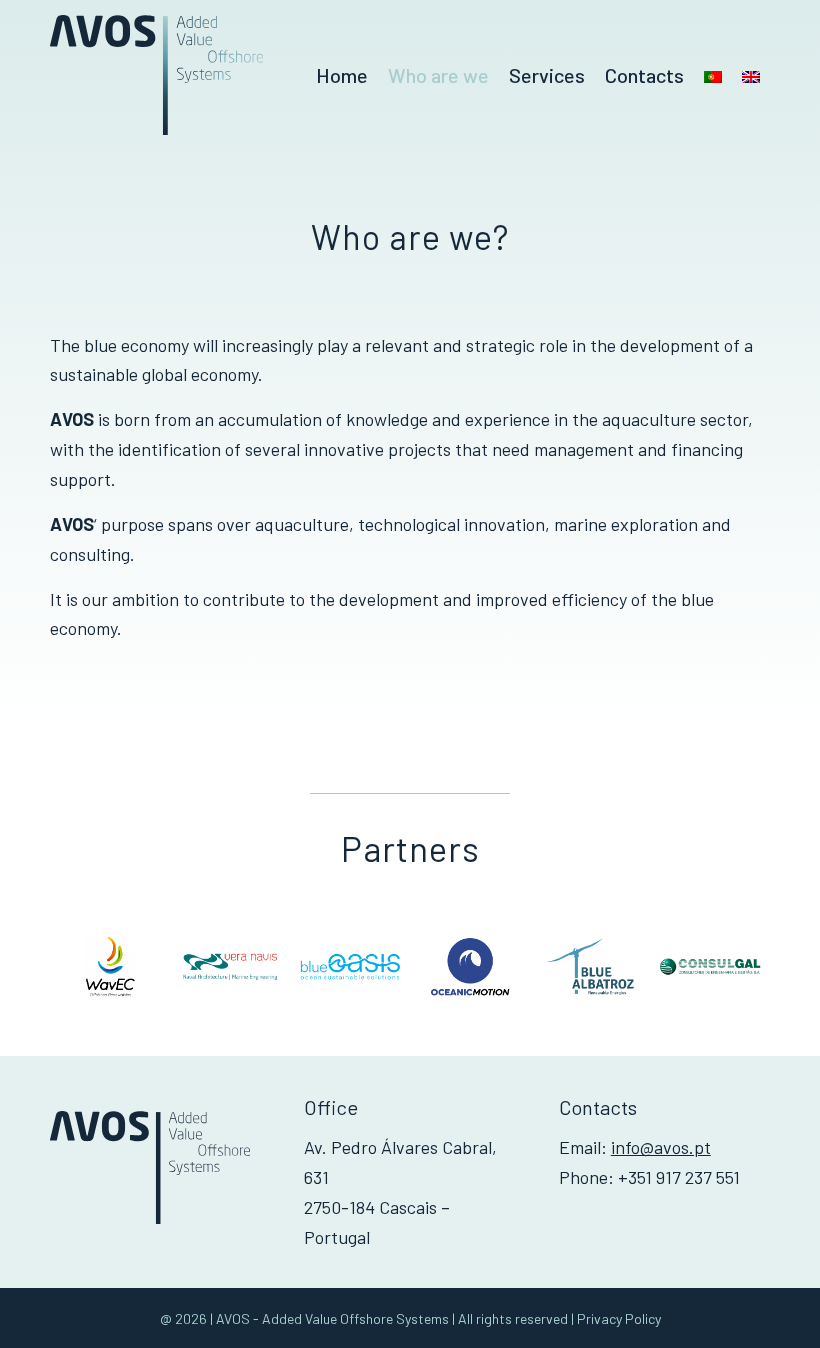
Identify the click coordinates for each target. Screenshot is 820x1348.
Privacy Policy (619, 1318)
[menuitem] (342, 75)
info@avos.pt (661, 1147)
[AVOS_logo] (156, 75)
